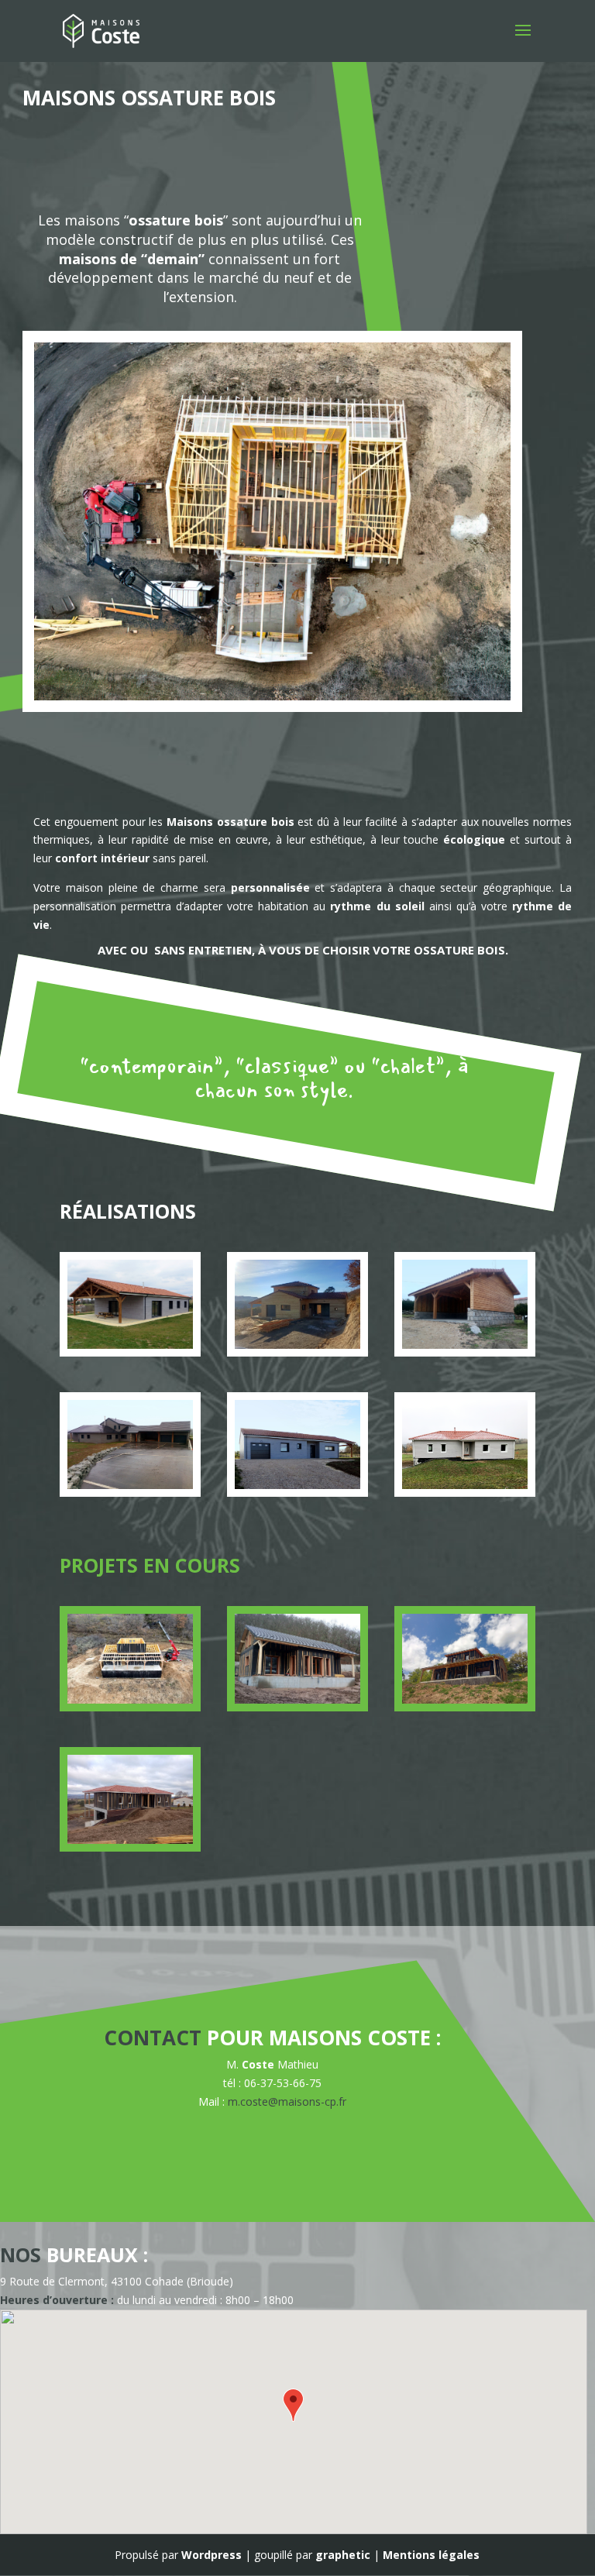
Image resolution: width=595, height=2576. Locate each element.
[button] (293, 2405)
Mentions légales (431, 2555)
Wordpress (212, 2555)
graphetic (343, 2555)
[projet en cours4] (465, 1699)
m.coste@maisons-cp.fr (287, 2101)
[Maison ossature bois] (130, 1345)
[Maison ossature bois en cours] (130, 1840)
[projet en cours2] (130, 1699)
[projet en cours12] (297, 1699)
